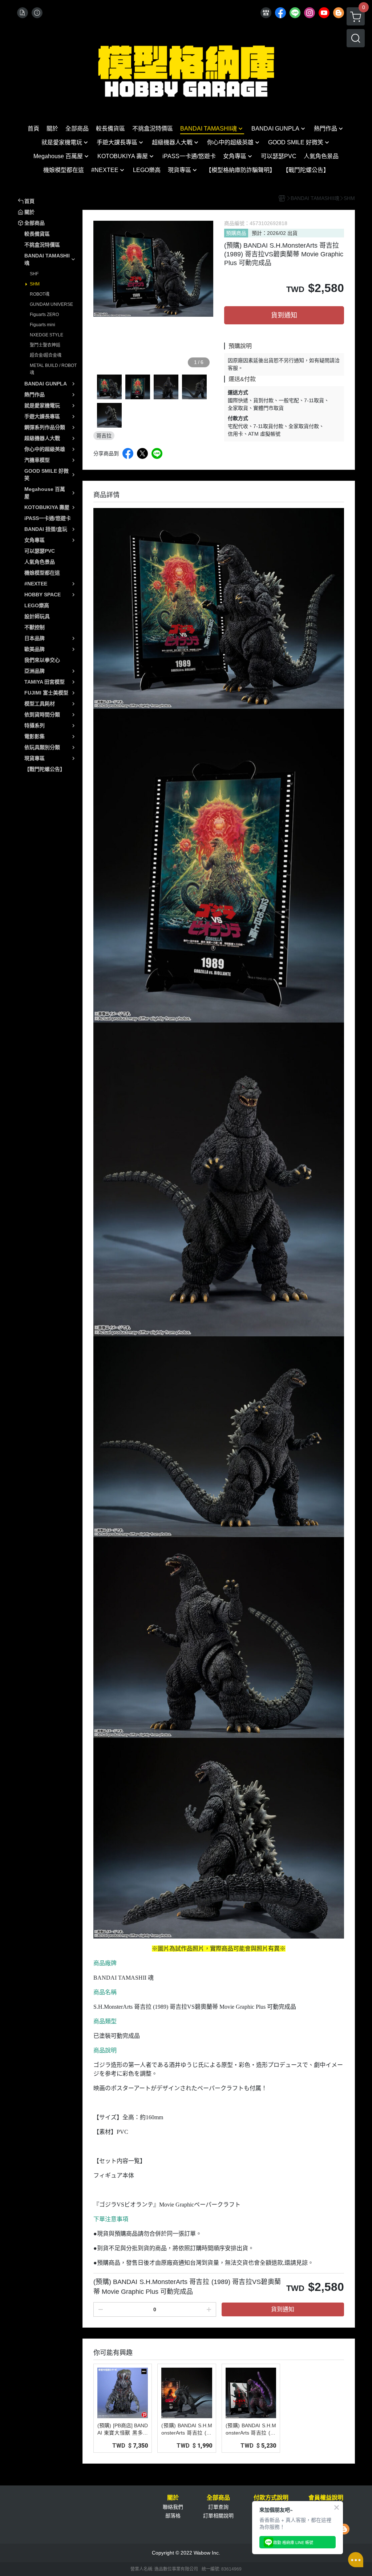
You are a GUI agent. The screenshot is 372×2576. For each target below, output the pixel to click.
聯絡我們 (173, 2507)
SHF (34, 274)
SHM (35, 284)
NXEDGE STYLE (46, 335)
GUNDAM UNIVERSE (51, 304)
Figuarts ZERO (44, 315)
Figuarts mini (43, 325)
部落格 (173, 2516)
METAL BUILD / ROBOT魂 (53, 369)
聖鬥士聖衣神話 (45, 345)
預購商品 (236, 233)
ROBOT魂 (40, 294)
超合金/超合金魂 (46, 355)
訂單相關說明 (218, 2516)
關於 (173, 2498)
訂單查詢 (218, 2507)
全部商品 (218, 2498)
